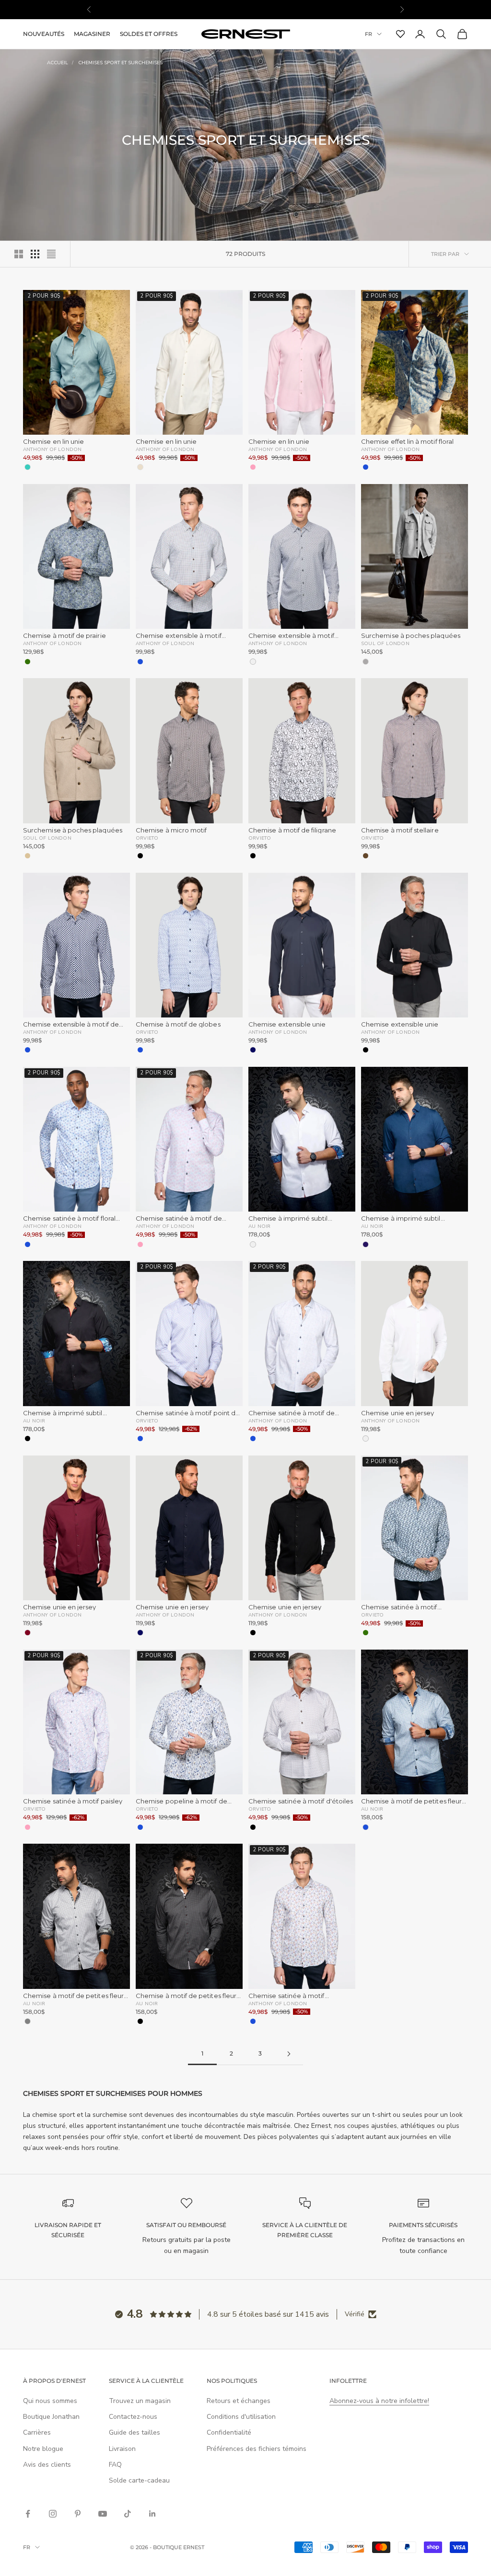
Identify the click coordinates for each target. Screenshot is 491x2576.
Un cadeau (157, 1438)
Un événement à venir (334, 1402)
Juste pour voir (334, 1438)
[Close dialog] (418, 1107)
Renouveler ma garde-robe (157, 1402)
